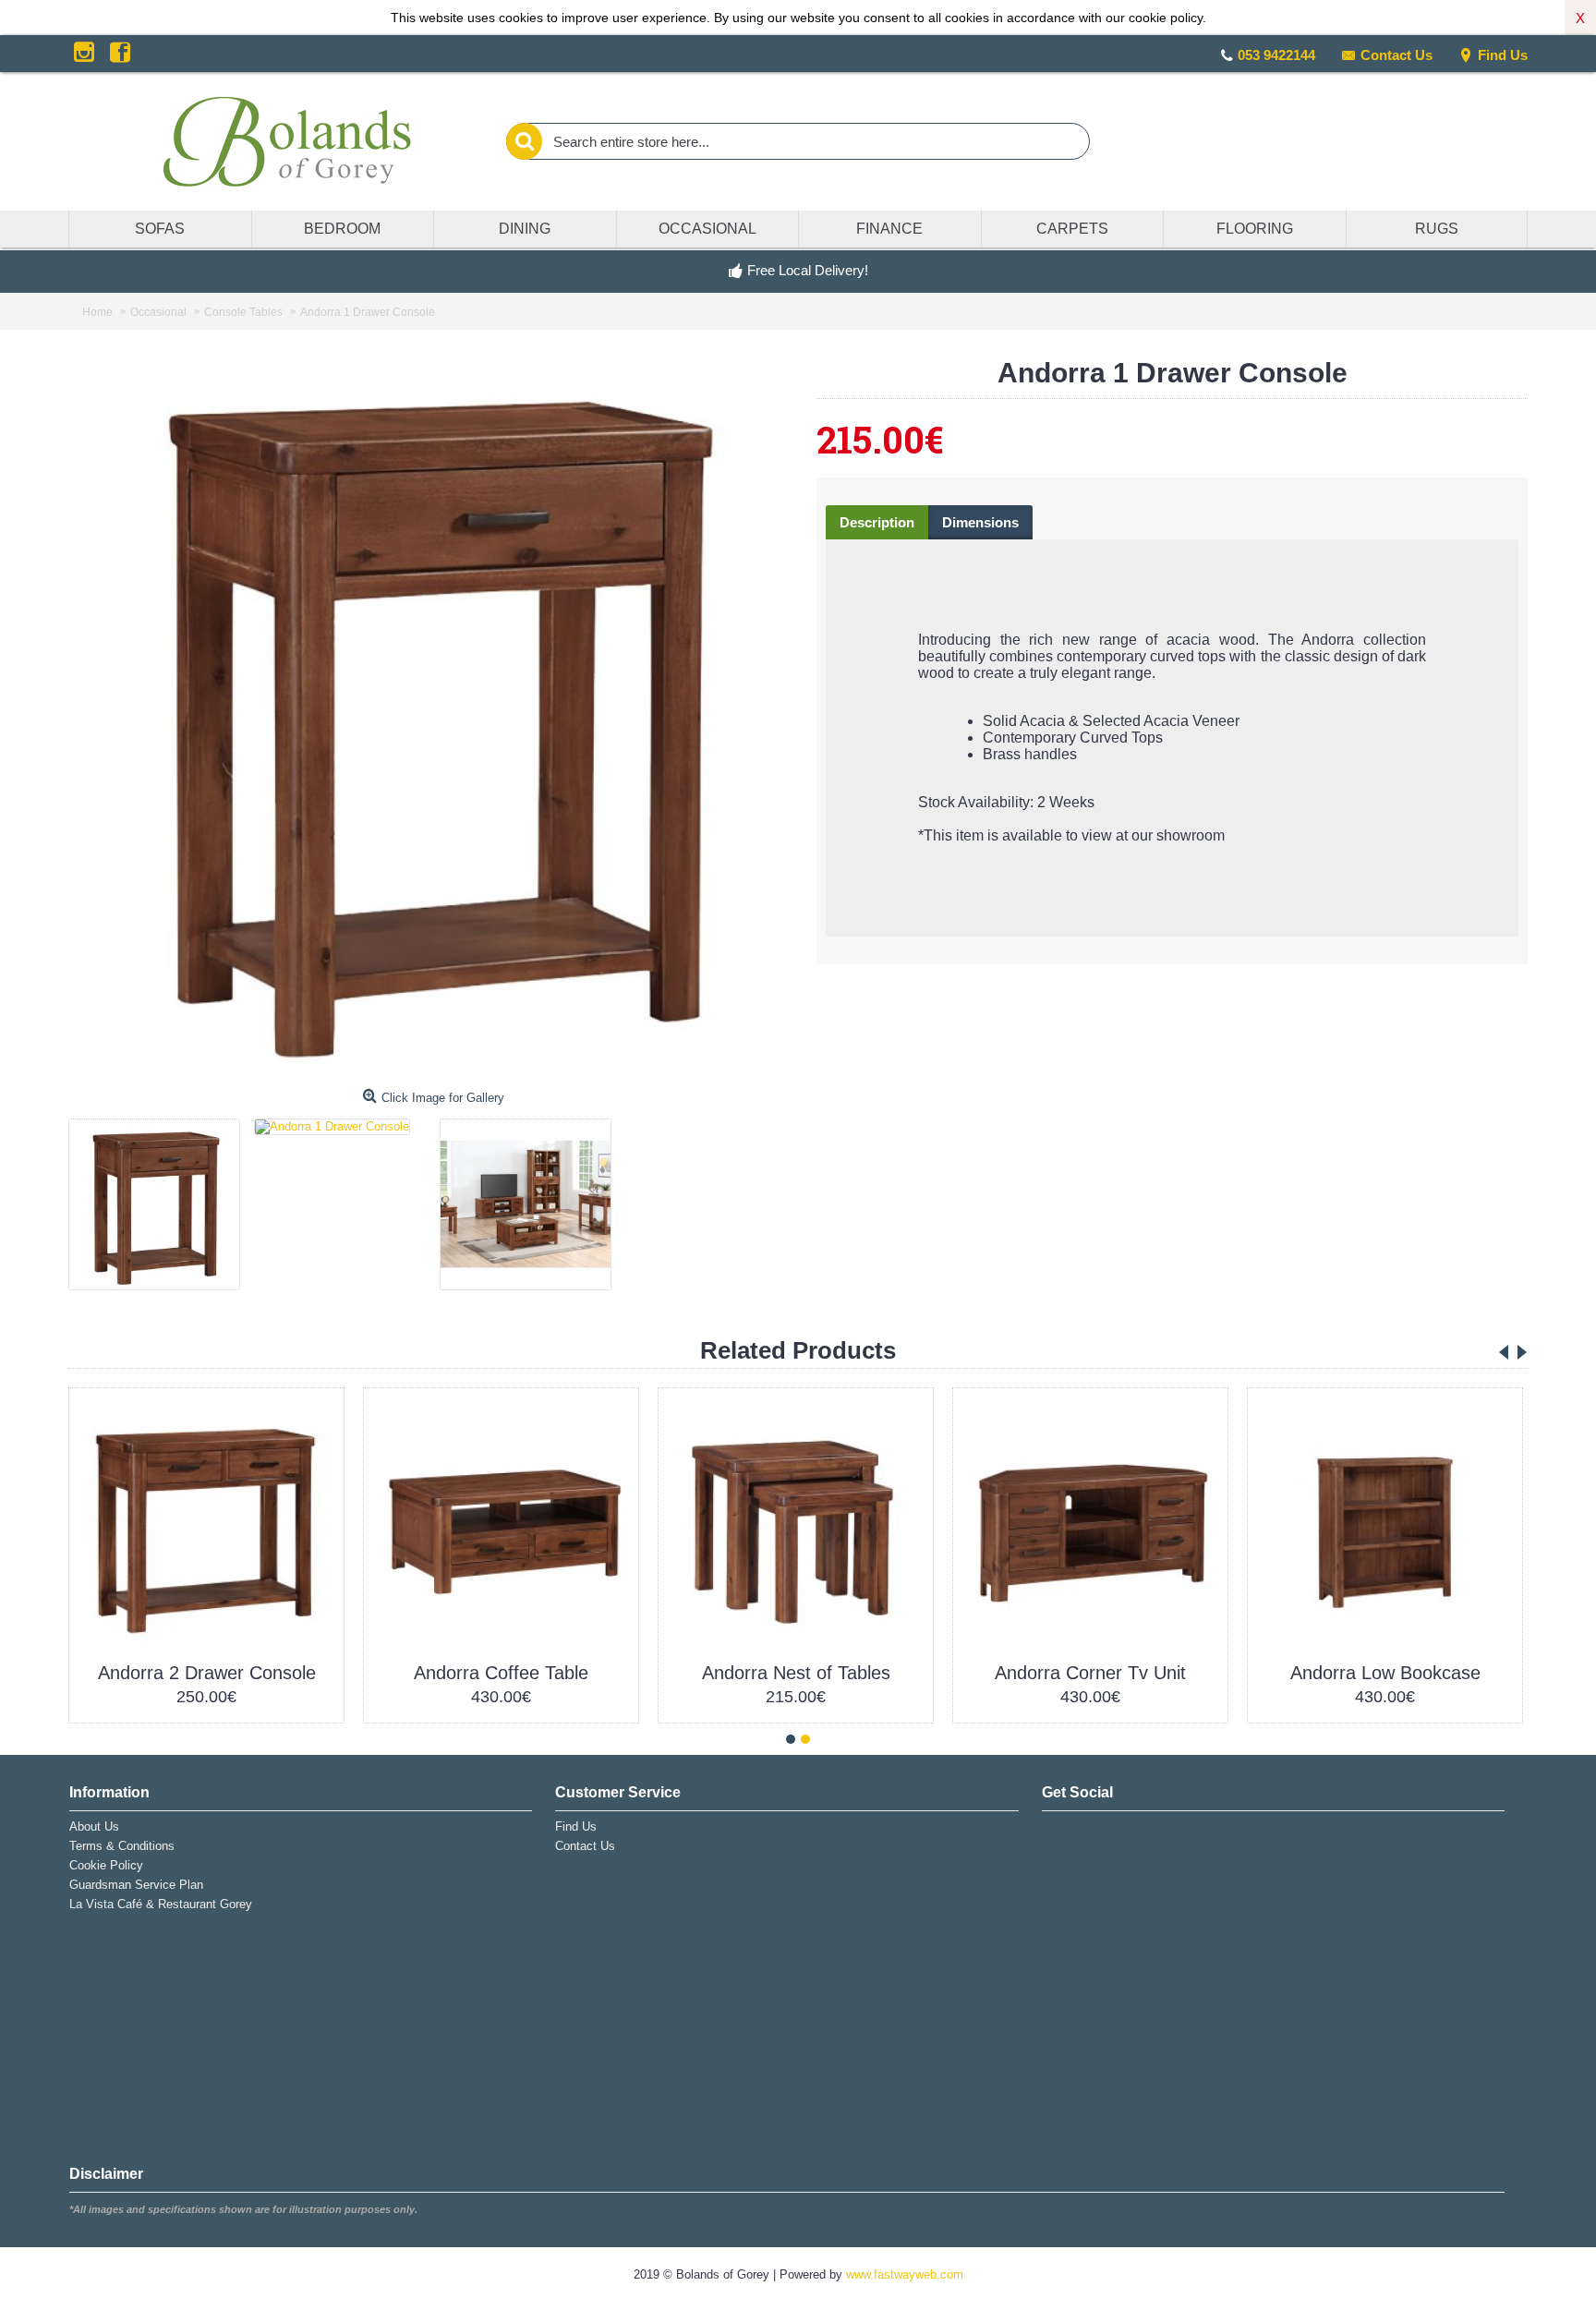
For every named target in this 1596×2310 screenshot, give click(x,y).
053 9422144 (1276, 55)
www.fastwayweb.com (905, 2274)
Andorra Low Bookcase (1385, 1673)
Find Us (1503, 55)
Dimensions (980, 522)
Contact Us (1396, 55)
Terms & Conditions (122, 1846)
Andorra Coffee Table (501, 1673)
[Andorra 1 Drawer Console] (161, 1197)
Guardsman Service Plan (136, 1885)
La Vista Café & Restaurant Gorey (161, 1904)
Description (877, 522)
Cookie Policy (106, 1865)
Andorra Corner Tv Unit (1090, 1673)
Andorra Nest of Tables (796, 1673)
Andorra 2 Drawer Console (207, 1673)
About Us (94, 1826)
